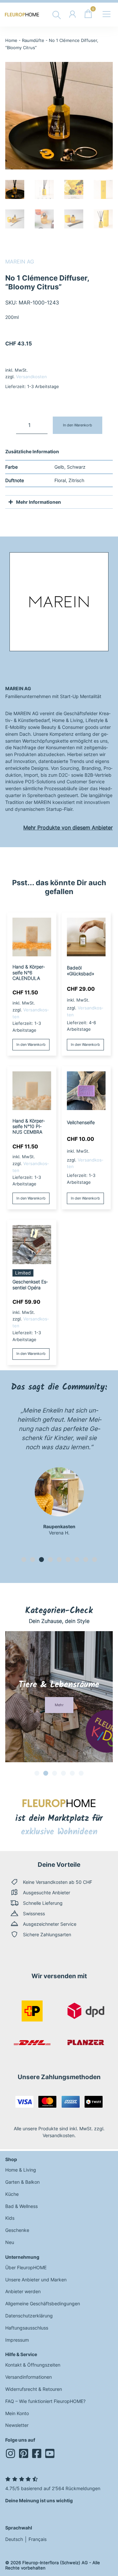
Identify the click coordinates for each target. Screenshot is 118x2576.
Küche (12, 2194)
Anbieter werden (23, 2291)
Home (11, 40)
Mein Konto (17, 2413)
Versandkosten (31, 377)
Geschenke (17, 2230)
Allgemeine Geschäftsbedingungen (43, 2303)
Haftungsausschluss (27, 2328)
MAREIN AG (20, 262)
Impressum (17, 2340)
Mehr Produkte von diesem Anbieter (68, 828)
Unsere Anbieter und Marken (36, 2280)
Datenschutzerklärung (29, 2316)
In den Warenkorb (78, 425)
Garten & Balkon (22, 2182)
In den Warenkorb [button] (31, 1044)
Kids (10, 2218)
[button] (24, 1560)
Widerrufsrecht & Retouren (34, 2389)
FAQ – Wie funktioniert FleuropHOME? (45, 2401)
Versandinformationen (29, 2377)
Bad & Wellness (21, 2206)
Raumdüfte (33, 40)
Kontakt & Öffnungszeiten (33, 2365)
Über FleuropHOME (26, 2267)
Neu (10, 2242)
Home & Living (21, 2170)
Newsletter (17, 2425)
